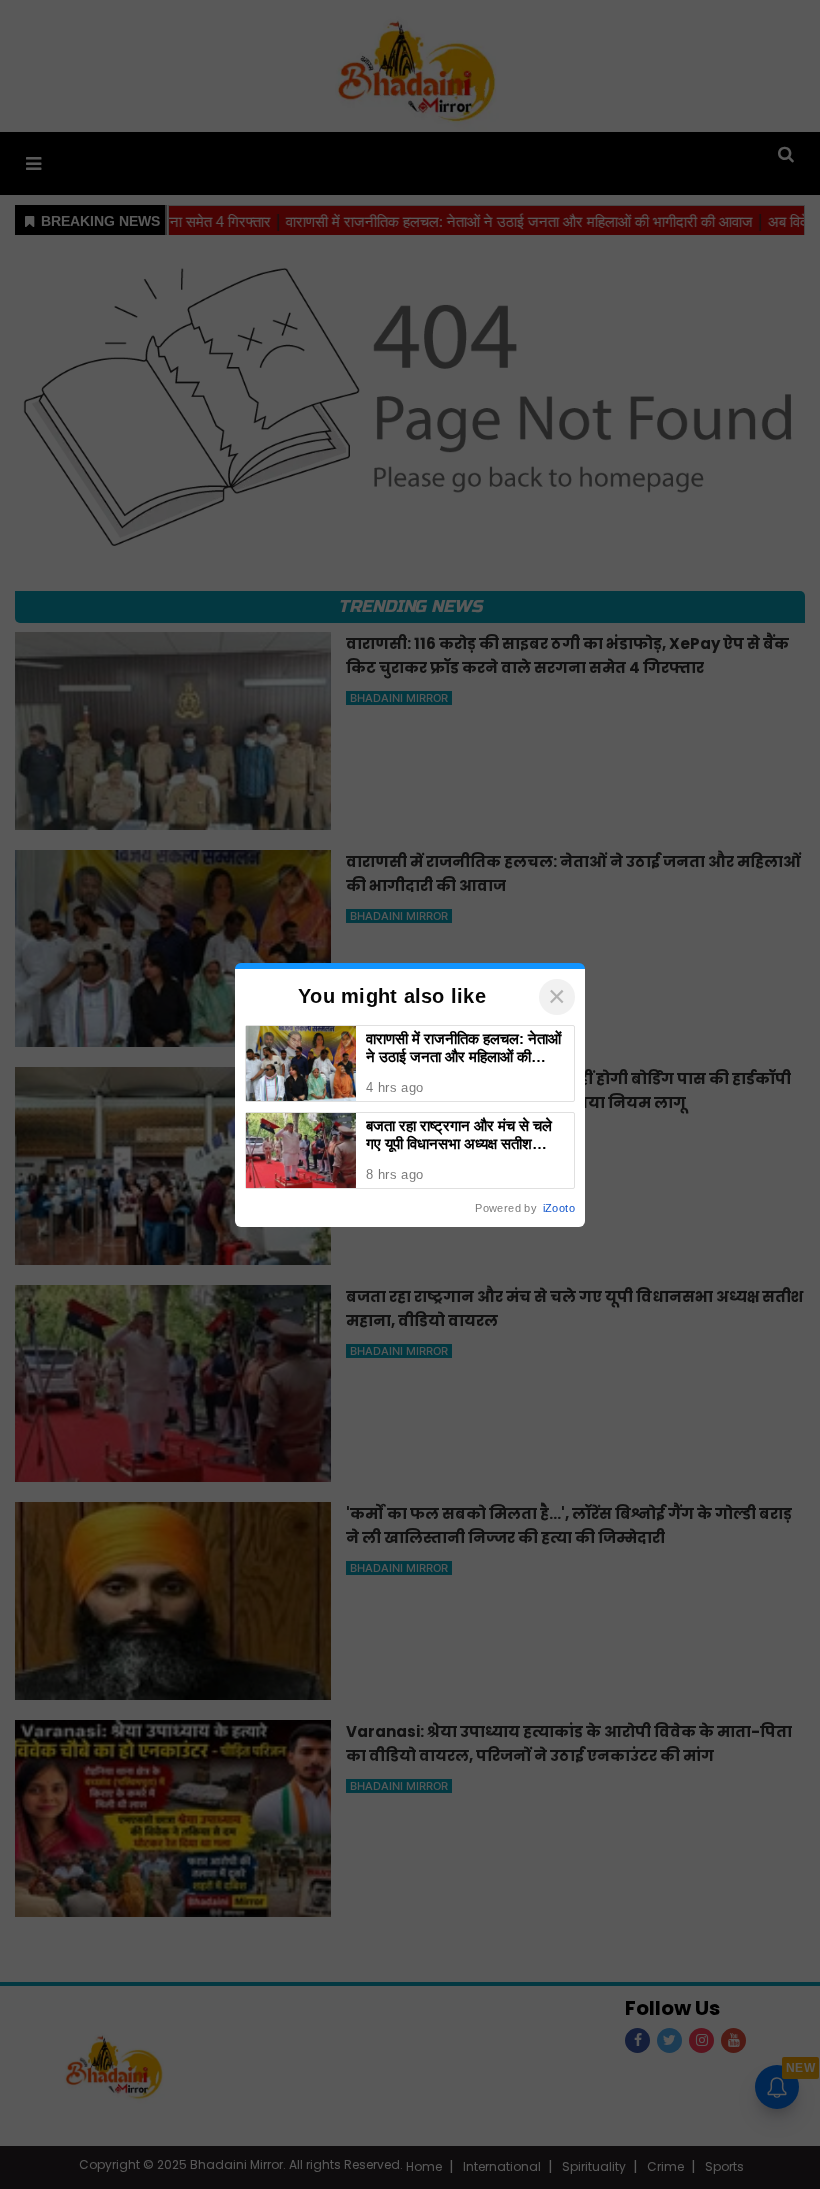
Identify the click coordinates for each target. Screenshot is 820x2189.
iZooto (559, 1208)
